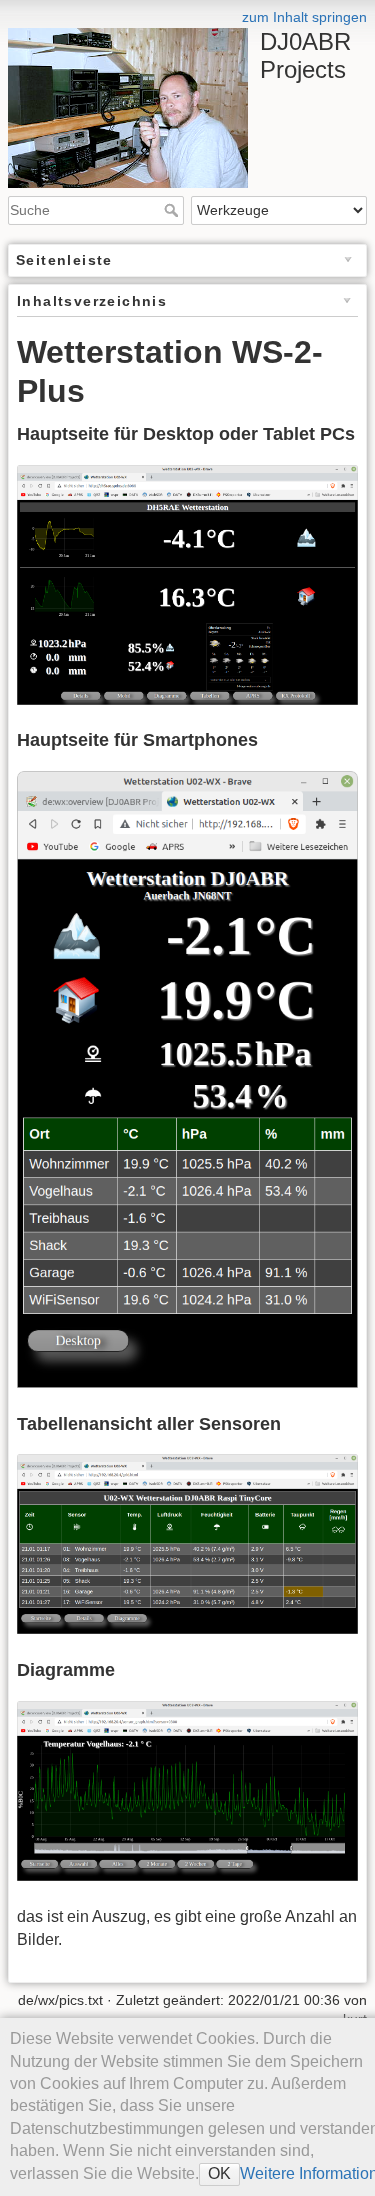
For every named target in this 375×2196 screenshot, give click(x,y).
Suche (173, 210)
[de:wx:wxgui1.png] (187, 583)
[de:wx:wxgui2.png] (187, 1543)
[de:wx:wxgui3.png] (187, 1789)
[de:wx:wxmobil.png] (187, 1078)
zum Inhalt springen (304, 17)
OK (219, 2173)
